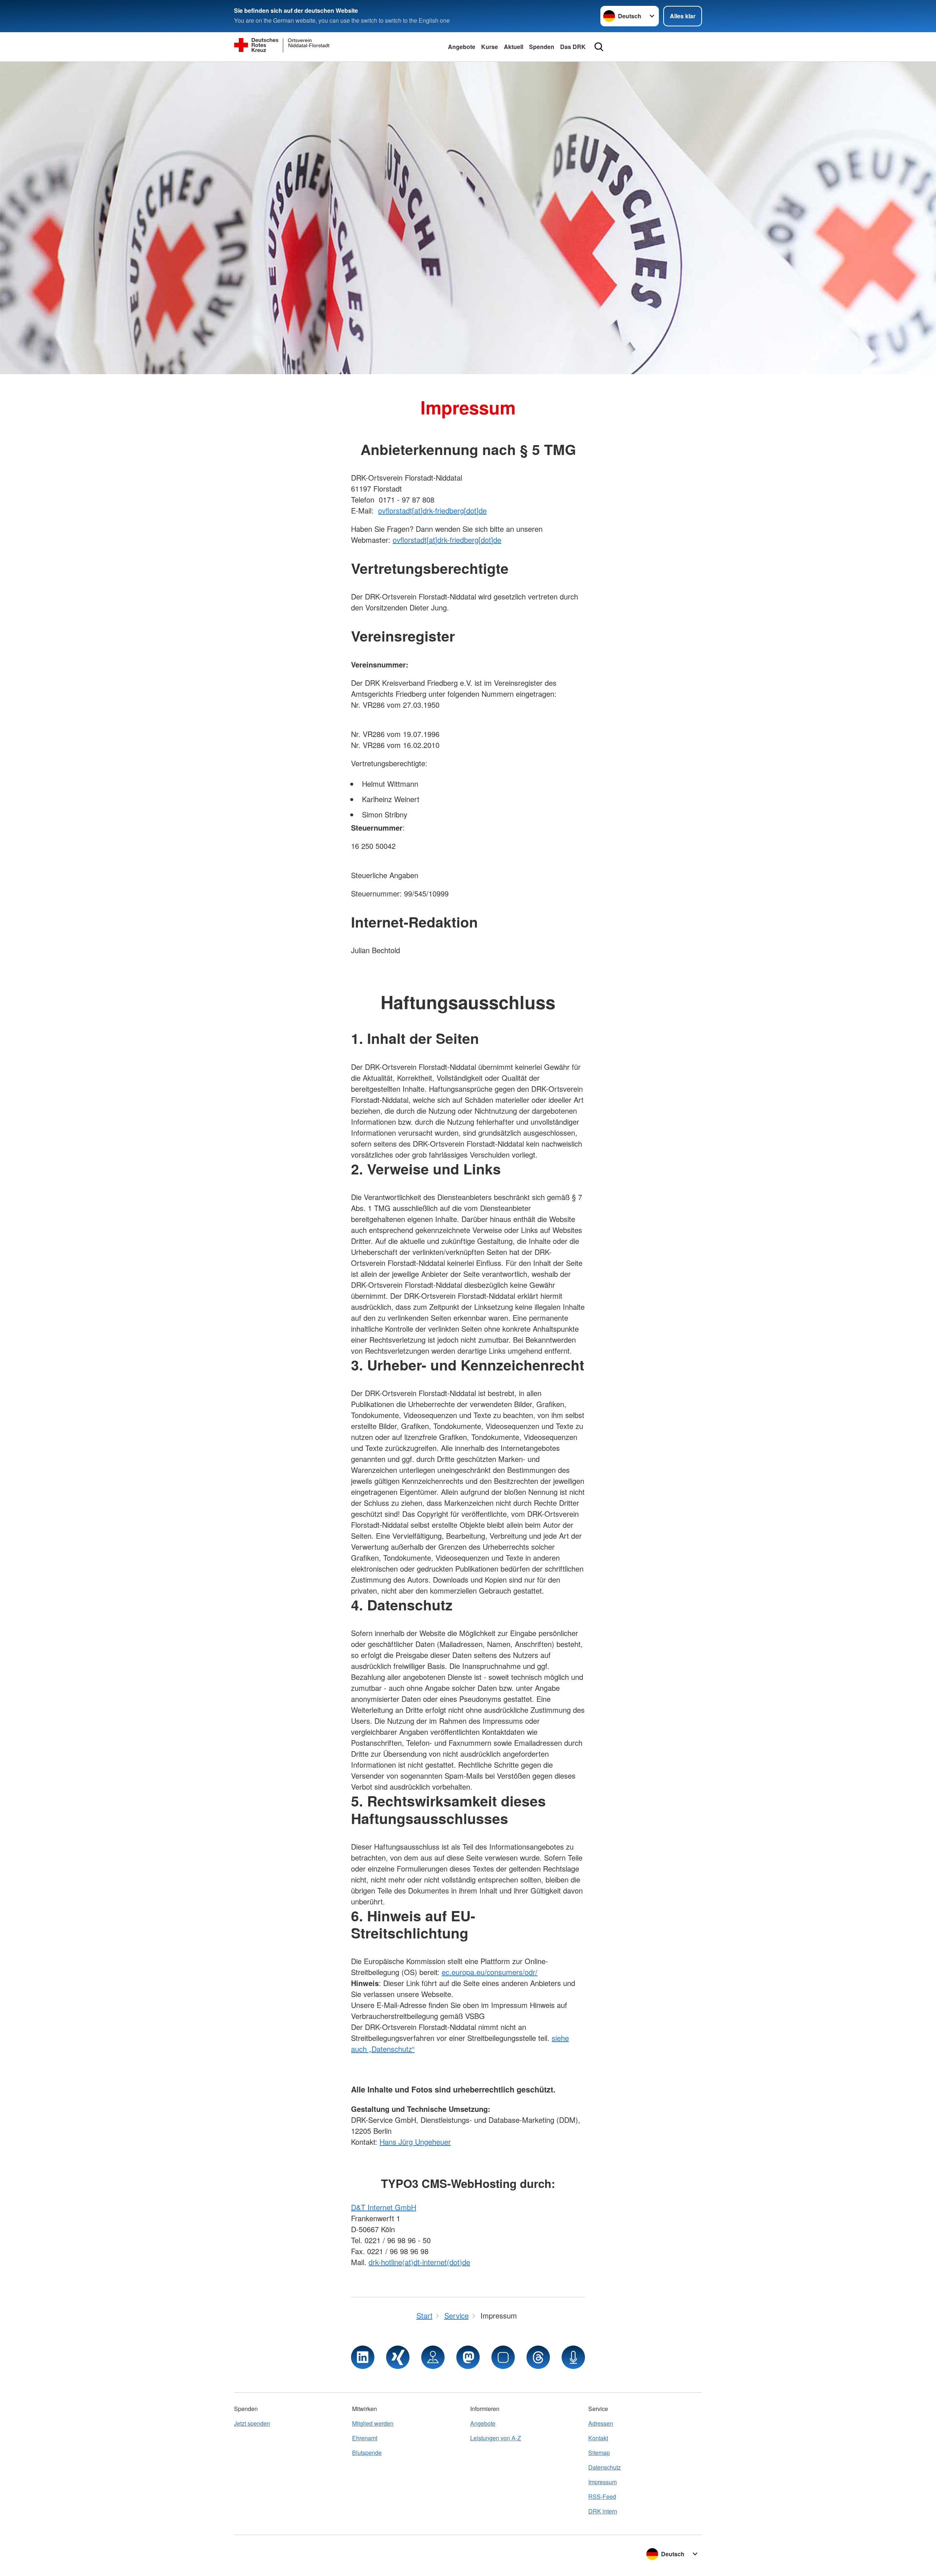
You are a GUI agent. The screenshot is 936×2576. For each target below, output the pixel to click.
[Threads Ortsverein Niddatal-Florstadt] (538, 2357)
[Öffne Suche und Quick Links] (599, 47)
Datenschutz (605, 2467)
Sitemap (599, 2453)
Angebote (462, 47)
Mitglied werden (373, 2423)
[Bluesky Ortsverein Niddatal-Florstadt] (503, 2357)
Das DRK (573, 47)
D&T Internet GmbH (384, 2207)
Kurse (490, 47)
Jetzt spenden (252, 2423)
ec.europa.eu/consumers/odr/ (490, 1972)
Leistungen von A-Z (496, 2438)
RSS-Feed (602, 2496)
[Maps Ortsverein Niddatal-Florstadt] (433, 2357)
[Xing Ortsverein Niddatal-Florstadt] (398, 2357)
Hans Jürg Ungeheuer (415, 2142)
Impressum (603, 2482)
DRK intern (603, 2511)
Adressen (601, 2423)
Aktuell (514, 47)
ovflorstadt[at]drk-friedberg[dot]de (432, 510)
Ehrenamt (365, 2438)
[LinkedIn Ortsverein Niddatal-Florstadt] (363, 2357)
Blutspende (367, 2453)
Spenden (542, 47)
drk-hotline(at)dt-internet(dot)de (419, 2262)
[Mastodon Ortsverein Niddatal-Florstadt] (468, 2357)
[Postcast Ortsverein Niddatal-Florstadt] (573, 2357)
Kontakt (598, 2438)
